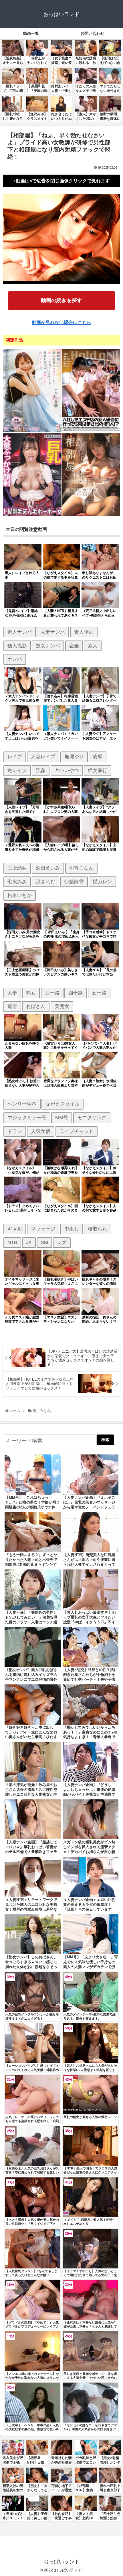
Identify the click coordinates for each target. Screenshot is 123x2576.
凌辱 (98, 757)
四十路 (76, 993)
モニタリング (92, 1118)
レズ (62, 1242)
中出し (72, 1229)
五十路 (99, 993)
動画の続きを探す (61, 300)
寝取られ (98, 1229)
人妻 (12, 993)
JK (29, 1242)
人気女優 (41, 1131)
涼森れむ (45, 882)
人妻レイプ (43, 757)
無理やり (74, 757)
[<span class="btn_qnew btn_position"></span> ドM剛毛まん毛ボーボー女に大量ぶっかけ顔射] (32, 515)
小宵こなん (81, 868)
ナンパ (15, 659)
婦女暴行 (98, 770)
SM (44, 1242)
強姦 (41, 770)
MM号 (62, 1118)
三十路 (52, 993)
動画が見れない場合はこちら (61, 323)
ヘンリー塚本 (22, 1104)
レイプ (15, 757)
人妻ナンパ (53, 632)
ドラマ (15, 1131)
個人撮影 (17, 646)
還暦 (12, 1006)
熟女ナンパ (48, 646)
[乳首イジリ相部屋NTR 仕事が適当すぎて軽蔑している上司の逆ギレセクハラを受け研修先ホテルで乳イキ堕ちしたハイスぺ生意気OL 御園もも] (91, 515)
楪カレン (102, 882)
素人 (93, 646)
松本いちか (20, 895)
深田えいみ (48, 868)
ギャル (15, 1229)
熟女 (31, 993)
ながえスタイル (63, 1104)
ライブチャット (77, 1131)
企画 (74, 646)
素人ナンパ (20, 632)
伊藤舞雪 (74, 882)
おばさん (36, 1006)
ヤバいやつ (67, 770)
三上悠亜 (17, 868)
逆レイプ (17, 770)
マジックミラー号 (27, 1118)
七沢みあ (17, 882)
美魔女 (62, 1006)
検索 (105, 1440)
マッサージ (43, 1229)
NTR (12, 1242)
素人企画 (84, 632)
